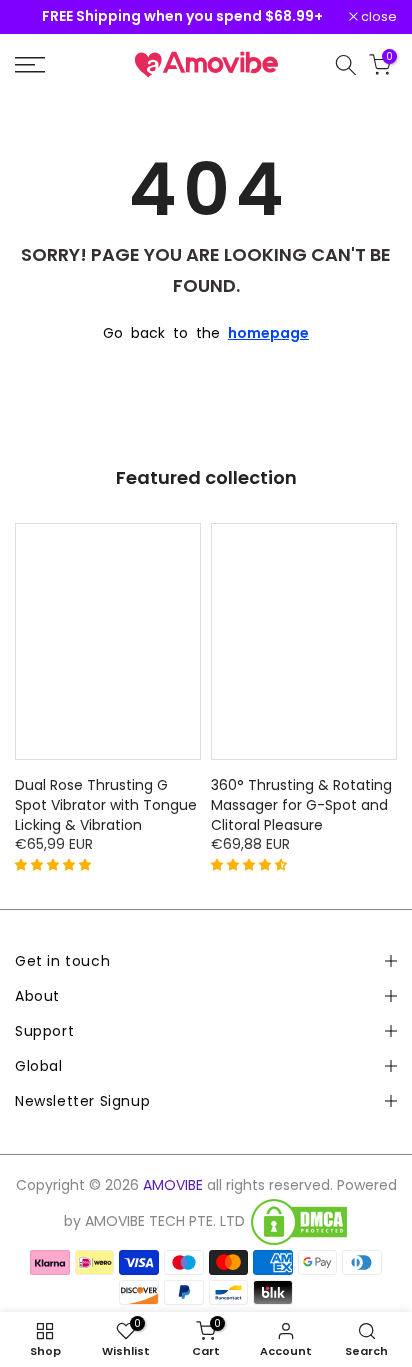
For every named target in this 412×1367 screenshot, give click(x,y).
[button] (55, 864)
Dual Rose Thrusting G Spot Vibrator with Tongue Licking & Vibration (106, 805)
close (377, 17)
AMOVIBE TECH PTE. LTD (165, 1221)
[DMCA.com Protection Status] (299, 1222)
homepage (268, 333)
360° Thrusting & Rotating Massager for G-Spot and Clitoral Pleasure (301, 805)
